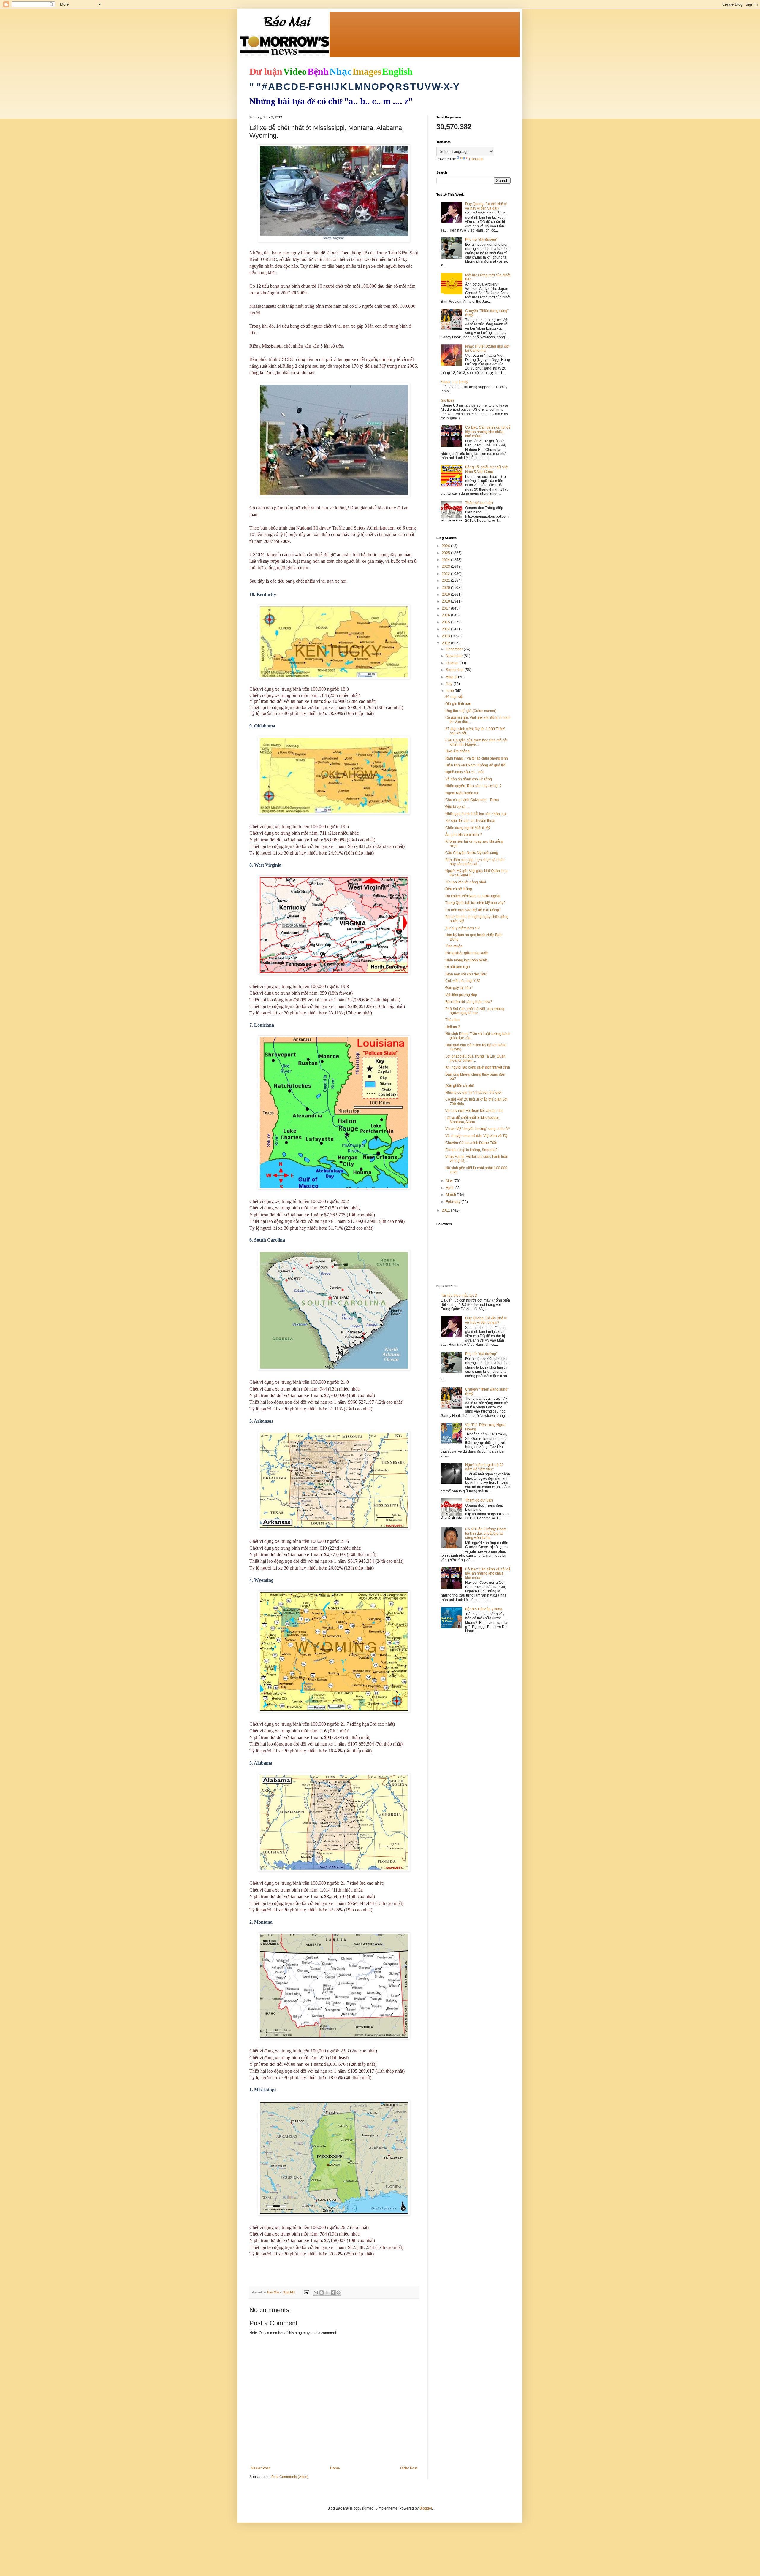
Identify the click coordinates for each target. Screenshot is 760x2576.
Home (335, 2468)
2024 (446, 560)
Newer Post (260, 2468)
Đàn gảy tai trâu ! (459, 988)
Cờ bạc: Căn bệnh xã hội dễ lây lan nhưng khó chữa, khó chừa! (488, 432)
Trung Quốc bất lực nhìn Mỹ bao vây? (475, 903)
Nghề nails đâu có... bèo (465, 772)
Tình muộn (454, 946)
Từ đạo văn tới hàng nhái (466, 882)
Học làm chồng (457, 751)
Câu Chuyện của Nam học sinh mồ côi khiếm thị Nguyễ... (476, 742)
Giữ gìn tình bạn (458, 704)
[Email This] (316, 2293)
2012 (446, 643)
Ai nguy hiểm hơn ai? (463, 928)
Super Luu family (455, 382)
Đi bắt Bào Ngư (458, 967)
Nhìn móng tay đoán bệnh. (467, 960)
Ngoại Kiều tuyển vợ (462, 793)
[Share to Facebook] (333, 2293)
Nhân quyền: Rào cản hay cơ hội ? (473, 786)
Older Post (409, 2468)
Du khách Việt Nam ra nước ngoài (473, 896)
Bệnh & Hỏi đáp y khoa (484, 1609)
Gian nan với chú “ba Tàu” (466, 974)
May (450, 1181)
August (452, 677)
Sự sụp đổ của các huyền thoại (470, 821)
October (453, 663)
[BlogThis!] (322, 2293)
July (450, 684)
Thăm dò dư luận (479, 503)
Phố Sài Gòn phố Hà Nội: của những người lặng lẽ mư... (475, 1011)
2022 (446, 574)
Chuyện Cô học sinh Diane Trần (471, 1143)
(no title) (447, 400)
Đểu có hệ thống (459, 889)
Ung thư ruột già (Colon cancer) (471, 711)
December (455, 649)
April (450, 1188)
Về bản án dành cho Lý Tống (469, 779)
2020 (446, 588)
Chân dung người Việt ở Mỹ (468, 828)
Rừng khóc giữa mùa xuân (467, 953)
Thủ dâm (452, 1020)
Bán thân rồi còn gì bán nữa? (469, 1002)
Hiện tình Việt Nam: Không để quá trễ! (476, 765)
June (450, 691)
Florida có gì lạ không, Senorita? (471, 1150)
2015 (446, 622)
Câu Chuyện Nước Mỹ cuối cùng (472, 853)
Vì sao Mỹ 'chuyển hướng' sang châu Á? (478, 1129)
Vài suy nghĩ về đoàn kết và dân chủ (474, 1111)
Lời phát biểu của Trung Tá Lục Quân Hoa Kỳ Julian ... (475, 1058)
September (455, 670)
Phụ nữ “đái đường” (481, 240)
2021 (446, 581)
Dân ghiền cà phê (460, 1086)
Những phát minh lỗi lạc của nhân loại (476, 814)
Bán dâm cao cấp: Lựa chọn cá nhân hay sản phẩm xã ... (475, 862)
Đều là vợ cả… (457, 807)
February (454, 1202)
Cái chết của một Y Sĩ (463, 981)
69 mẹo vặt (454, 697)
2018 (446, 601)
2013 (446, 636)
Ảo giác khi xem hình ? (464, 835)
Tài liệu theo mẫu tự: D (459, 1296)
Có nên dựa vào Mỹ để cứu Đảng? (473, 910)
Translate (476, 159)
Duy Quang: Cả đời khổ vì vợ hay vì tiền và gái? (486, 206)
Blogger (426, 2508)
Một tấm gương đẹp (461, 995)
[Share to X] (327, 2293)
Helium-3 (453, 1027)
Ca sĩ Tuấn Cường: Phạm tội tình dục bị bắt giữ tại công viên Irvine (486, 1533)
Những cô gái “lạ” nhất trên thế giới (474, 1093)
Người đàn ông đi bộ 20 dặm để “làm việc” (484, 1467)
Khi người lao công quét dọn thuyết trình (478, 1067)
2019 (446, 595)
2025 (446, 553)
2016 (446, 615)
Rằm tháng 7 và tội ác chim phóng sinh (477, 758)
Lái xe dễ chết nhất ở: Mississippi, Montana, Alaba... (472, 1120)
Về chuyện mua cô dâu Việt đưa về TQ (476, 1136)
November (455, 656)
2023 (446, 567)
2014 (446, 629)
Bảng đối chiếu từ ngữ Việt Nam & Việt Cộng (487, 469)
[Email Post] (306, 2292)
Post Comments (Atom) (290, 2477)
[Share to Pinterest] (338, 2293)
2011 (446, 1210)
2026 (446, 546)
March (451, 1195)
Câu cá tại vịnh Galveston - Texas (472, 800)
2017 (446, 608)
